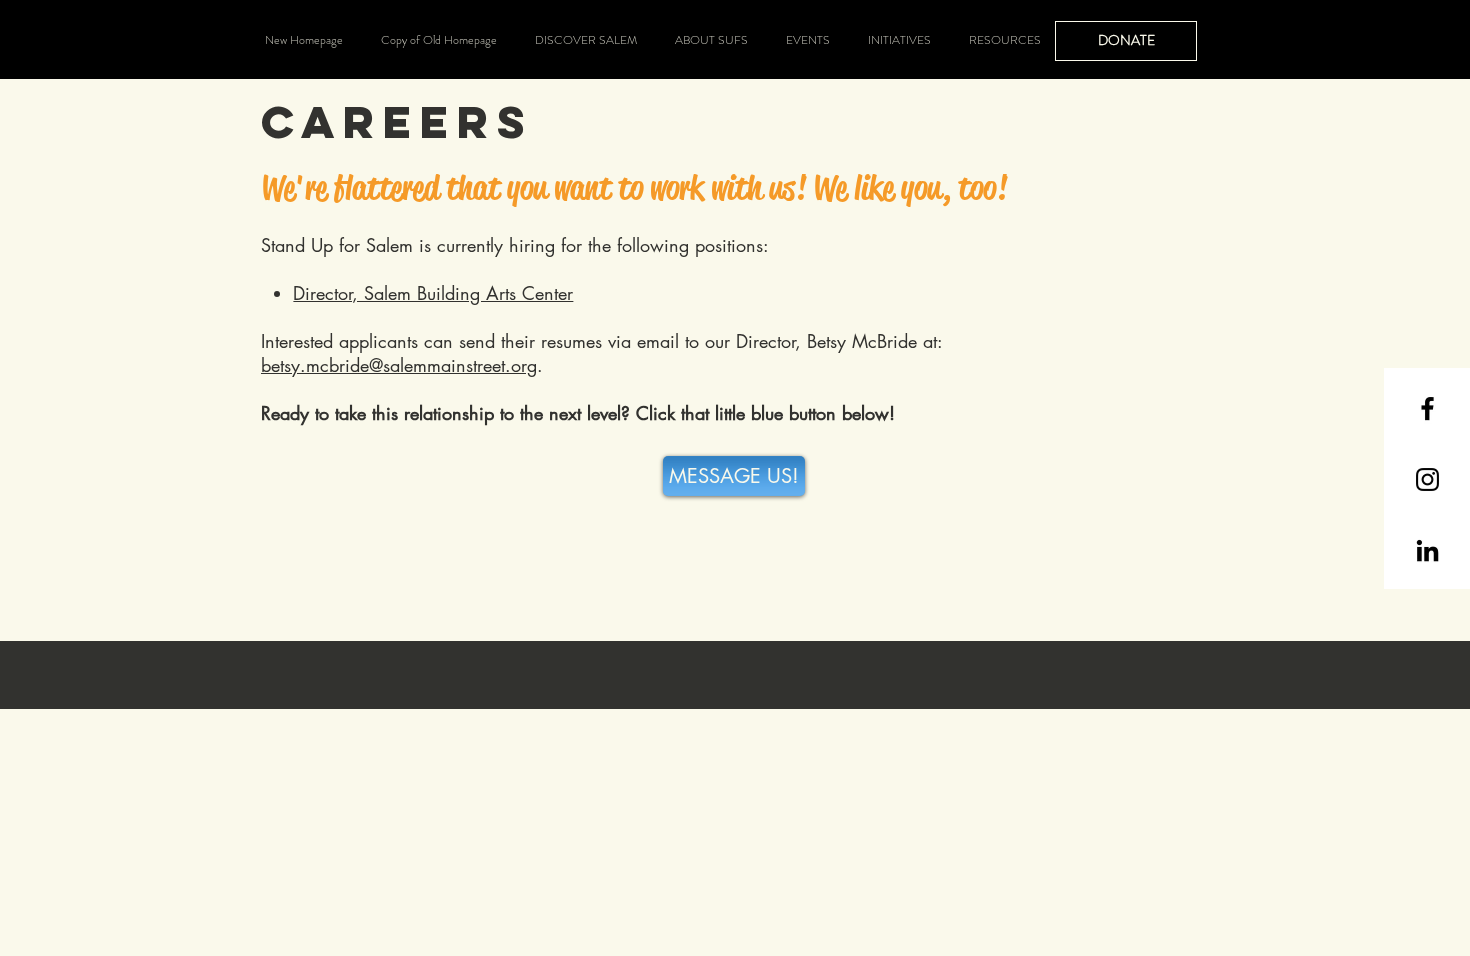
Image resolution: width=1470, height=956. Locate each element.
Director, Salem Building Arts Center (433, 293)
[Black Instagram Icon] (1427, 479)
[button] (586, 40)
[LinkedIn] (1427, 550)
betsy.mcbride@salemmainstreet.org (399, 365)
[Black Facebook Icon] (1427, 408)
